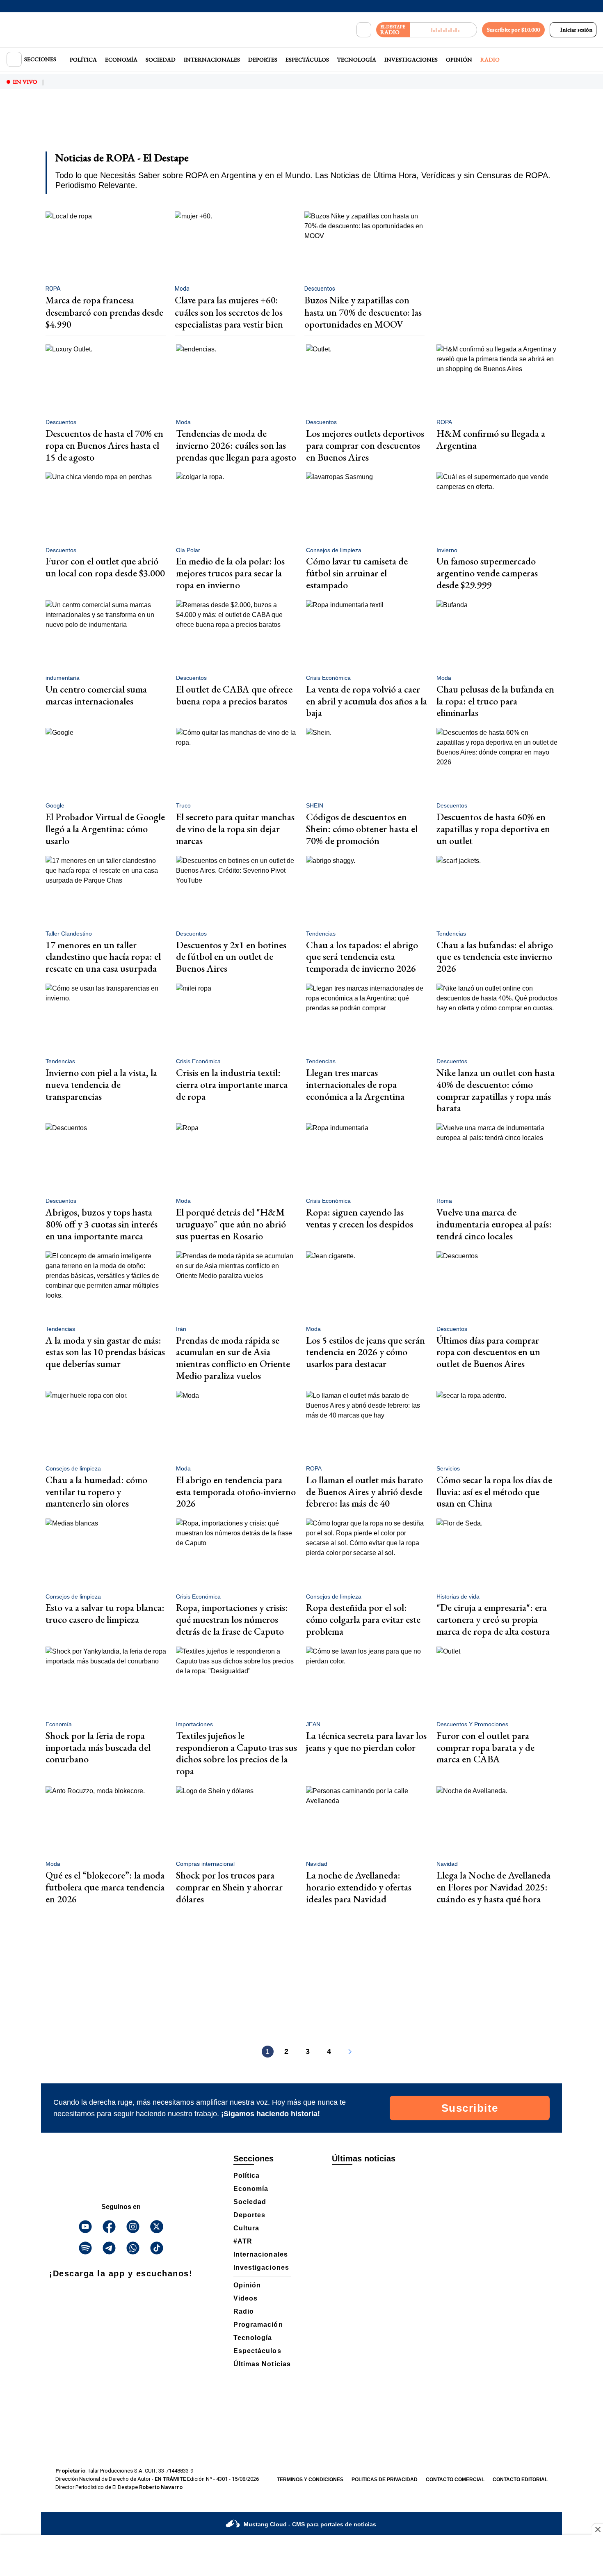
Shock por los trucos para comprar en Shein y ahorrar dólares (229, 1887)
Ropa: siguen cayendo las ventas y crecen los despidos (360, 1218)
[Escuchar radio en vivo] (444, 30)
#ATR (243, 2241)
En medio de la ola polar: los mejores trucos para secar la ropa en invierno (230, 573)
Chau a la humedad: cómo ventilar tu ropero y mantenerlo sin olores (96, 1492)
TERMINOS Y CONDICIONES (310, 2480)
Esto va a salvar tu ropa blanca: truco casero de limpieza (105, 1613)
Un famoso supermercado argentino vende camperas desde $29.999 (487, 573)
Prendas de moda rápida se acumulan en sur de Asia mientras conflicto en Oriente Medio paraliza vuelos (233, 1358)
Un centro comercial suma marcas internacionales (96, 695)
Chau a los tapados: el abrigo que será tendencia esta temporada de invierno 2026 (362, 957)
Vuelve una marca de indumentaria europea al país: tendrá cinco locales (494, 1224)
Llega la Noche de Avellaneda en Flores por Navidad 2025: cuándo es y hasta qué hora (493, 1887)
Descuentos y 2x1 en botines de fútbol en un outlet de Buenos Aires (231, 957)
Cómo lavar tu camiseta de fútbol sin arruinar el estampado (357, 573)
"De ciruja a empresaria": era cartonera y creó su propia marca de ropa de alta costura (493, 1619)
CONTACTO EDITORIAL (520, 2480)
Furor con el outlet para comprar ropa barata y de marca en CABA (485, 1747)
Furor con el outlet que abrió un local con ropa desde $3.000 (105, 567)
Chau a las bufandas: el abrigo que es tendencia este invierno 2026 (495, 957)
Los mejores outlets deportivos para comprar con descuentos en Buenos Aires (365, 445)
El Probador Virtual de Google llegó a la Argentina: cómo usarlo (105, 829)
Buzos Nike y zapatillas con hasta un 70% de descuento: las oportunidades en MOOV (363, 312)
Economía (121, 60)
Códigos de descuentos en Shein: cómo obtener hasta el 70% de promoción (362, 829)
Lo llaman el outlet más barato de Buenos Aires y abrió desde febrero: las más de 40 (364, 1492)
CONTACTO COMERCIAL (455, 2480)
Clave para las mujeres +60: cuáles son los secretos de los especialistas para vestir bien (229, 312)
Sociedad (161, 60)
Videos (246, 2298)
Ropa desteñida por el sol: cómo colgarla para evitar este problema (363, 1619)
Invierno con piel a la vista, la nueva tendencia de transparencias (101, 1084)
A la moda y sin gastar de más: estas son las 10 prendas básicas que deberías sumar (105, 1352)
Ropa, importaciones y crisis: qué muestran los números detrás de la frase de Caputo (232, 1619)
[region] (301, 126)
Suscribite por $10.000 (513, 30)
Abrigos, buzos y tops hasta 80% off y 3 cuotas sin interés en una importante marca (102, 1224)
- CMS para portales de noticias (310, 2524)
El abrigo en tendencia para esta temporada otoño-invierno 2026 (236, 1492)
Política (83, 60)
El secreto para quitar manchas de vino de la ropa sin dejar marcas (235, 829)
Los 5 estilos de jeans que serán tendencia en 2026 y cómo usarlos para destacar (365, 1352)
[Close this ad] (597, 2529)
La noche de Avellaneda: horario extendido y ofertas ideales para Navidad (359, 1887)
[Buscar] (364, 30)
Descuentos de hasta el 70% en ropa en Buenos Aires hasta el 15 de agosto (104, 445)
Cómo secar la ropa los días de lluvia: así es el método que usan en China (494, 1492)
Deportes (263, 60)
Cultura (246, 2228)
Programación (258, 2325)
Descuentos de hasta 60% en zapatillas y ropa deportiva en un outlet (493, 829)
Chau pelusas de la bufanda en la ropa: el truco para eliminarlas (495, 701)
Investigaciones (411, 60)
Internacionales (212, 60)
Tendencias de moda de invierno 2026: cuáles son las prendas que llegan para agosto (236, 445)
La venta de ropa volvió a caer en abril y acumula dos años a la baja (367, 701)
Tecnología (357, 60)
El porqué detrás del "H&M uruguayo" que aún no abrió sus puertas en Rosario (231, 1224)
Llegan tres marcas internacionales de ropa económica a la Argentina (355, 1084)
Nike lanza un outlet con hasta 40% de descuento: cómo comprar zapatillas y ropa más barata (496, 1090)
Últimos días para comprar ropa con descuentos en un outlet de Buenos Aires (488, 1352)
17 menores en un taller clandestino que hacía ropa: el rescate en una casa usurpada (103, 957)
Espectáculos (307, 60)
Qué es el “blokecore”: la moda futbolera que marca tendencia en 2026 (105, 1887)
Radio (490, 60)
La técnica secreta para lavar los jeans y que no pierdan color (366, 1741)
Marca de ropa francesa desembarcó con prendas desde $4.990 (104, 312)
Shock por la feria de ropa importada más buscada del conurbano (98, 1747)
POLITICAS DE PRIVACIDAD (385, 2480)
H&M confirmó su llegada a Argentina (491, 439)
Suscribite (470, 2108)
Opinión (459, 60)
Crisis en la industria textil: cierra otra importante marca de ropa (232, 1084)
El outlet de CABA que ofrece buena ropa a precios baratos (234, 695)
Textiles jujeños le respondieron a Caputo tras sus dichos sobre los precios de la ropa (236, 1753)
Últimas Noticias (262, 2364)
